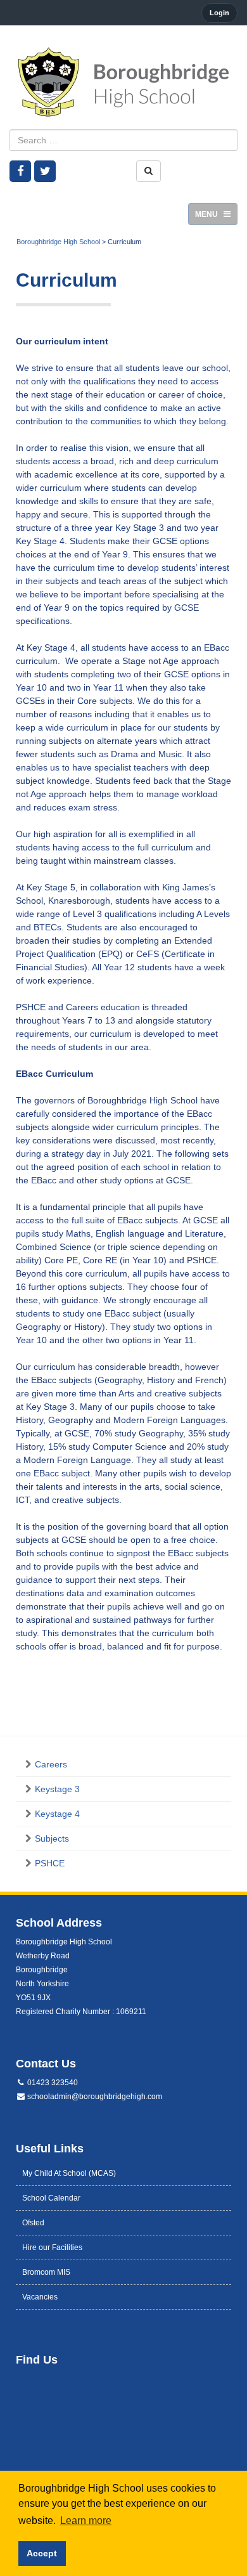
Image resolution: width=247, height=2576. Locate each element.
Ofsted (33, 2223)
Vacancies (40, 2297)
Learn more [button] (86, 2521)
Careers (51, 1764)
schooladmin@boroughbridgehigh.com (94, 2097)
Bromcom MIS (46, 2272)
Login (219, 13)
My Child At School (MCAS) (69, 2173)
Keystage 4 (57, 1814)
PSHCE (50, 1863)
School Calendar (51, 2198)
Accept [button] (42, 2553)
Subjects (52, 1838)
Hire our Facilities (52, 2247)
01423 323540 (52, 2083)
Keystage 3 (57, 1789)
